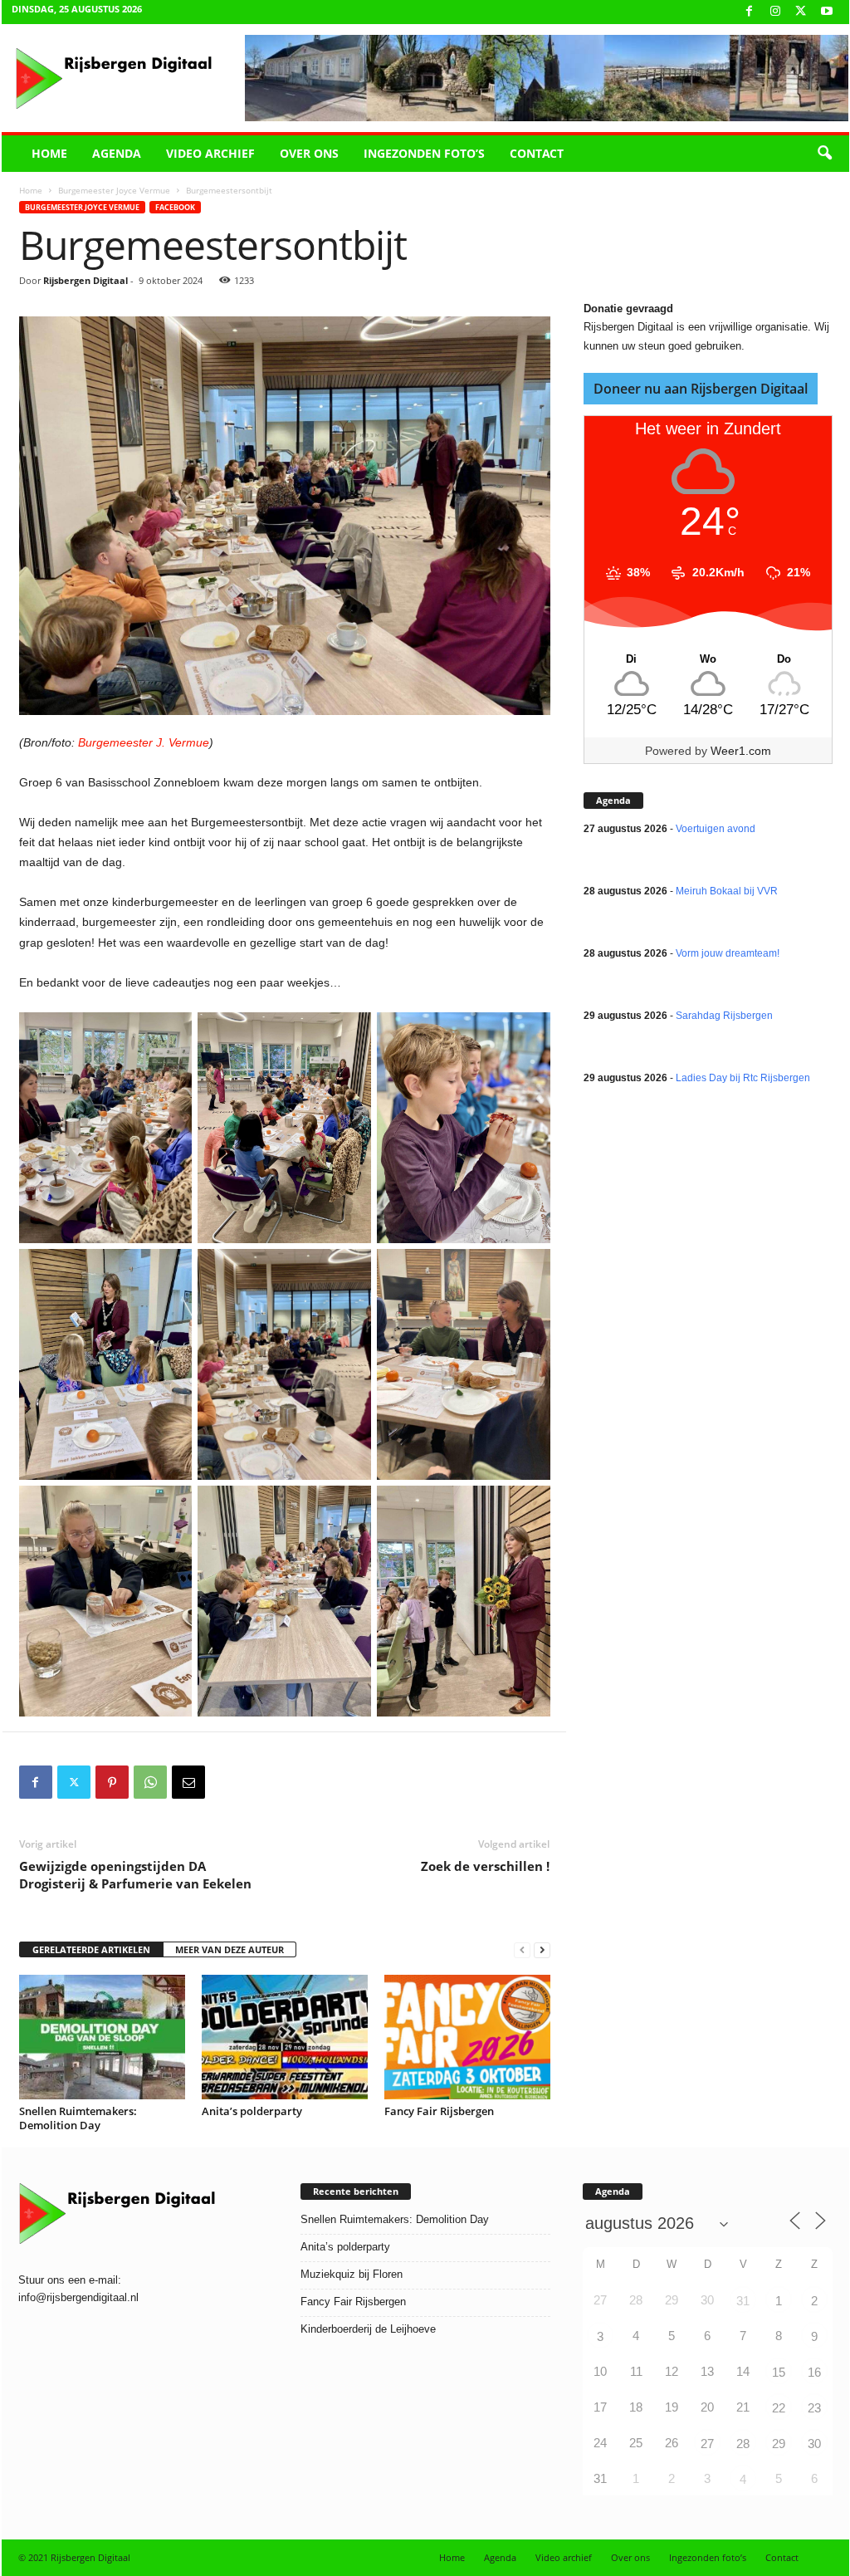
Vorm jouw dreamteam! (728, 953)
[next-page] (542, 1950)
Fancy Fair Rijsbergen (439, 2111)
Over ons (309, 153)
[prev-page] (522, 1950)
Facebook (175, 207)
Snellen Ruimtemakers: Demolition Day (78, 2118)
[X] (801, 12)
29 (779, 2444)
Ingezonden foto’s (424, 153)
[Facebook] (750, 12)
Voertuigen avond (716, 829)
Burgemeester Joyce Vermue (114, 190)
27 (707, 2444)
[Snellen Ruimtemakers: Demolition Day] (102, 2037)
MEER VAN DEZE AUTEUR (230, 1949)
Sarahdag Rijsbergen (724, 1016)
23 (814, 2408)
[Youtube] (827, 12)
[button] (824, 154)
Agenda (117, 153)
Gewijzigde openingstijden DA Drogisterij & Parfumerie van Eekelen (135, 1875)
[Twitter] (74, 1782)
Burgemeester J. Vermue (144, 742)
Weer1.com (741, 751)
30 (814, 2444)
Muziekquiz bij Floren (352, 2274)
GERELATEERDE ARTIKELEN (91, 1949)
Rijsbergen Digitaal (85, 280)
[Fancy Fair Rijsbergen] (467, 2037)
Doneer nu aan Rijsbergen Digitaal (701, 389)
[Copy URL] (227, 1782)
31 (743, 2301)
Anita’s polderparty (252, 2111)
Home (49, 153)
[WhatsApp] (150, 1782)
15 (779, 2372)
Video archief (210, 153)
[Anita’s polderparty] (285, 2037)
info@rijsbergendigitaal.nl (78, 2297)
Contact (537, 153)
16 (814, 2372)
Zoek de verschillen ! (485, 1866)
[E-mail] (188, 1782)
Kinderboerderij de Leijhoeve (368, 2329)
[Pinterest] (112, 1782)
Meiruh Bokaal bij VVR (727, 891)
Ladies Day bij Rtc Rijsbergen (743, 1078)
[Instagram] (775, 12)
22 (779, 2408)
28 (743, 2444)
